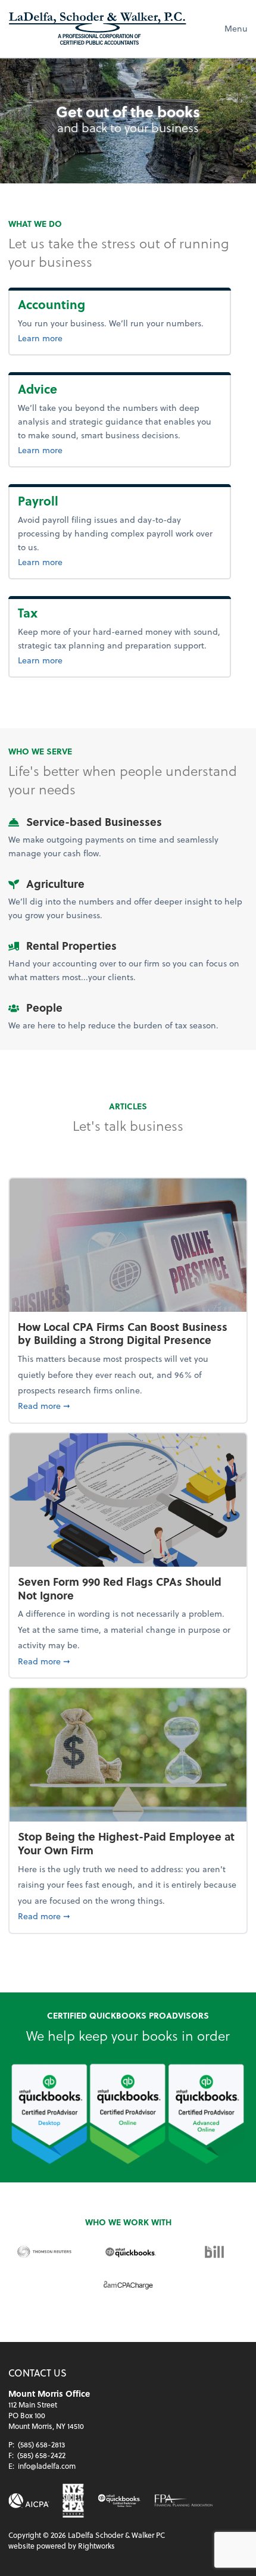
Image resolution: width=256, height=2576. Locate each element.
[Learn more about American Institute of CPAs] (29, 2501)
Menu (236, 28)
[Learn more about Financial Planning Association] (184, 2501)
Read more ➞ (128, 1405)
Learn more (79, 338)
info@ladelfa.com (47, 2466)
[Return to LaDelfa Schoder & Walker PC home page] (98, 29)
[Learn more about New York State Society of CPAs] (73, 2500)
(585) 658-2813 (41, 2444)
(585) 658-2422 (41, 2455)
